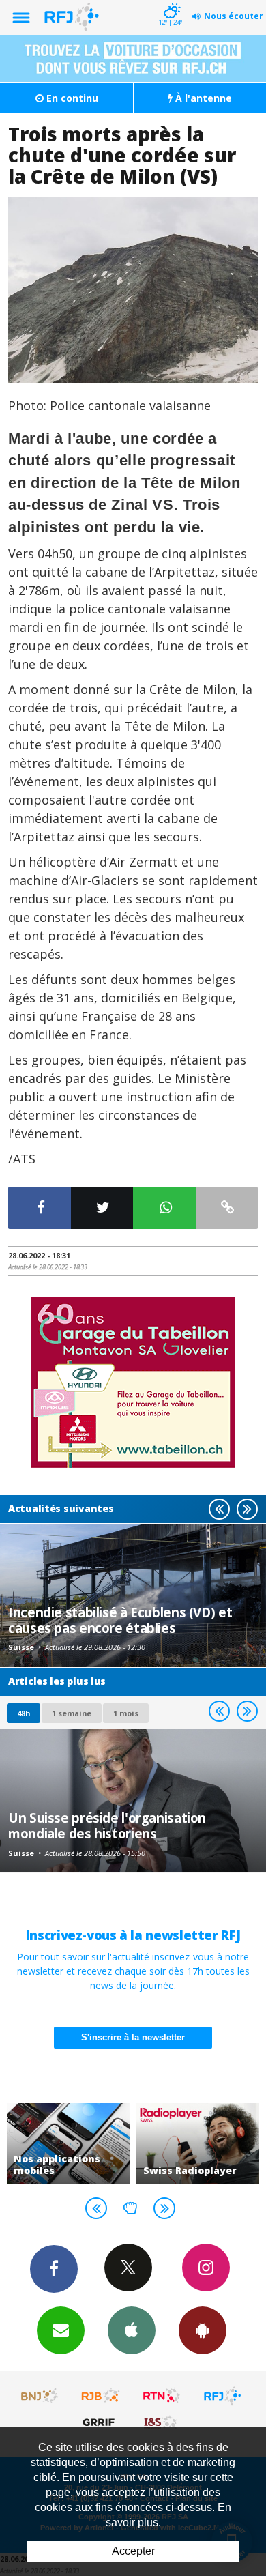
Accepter (133, 2551)
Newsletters (61, 2330)
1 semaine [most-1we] (72, 1713)
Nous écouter (234, 16)
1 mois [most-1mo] (126, 1713)
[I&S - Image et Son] (162, 2422)
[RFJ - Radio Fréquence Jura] (222, 2396)
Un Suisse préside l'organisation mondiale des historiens (107, 1825)
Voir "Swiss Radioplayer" (104, 2143)
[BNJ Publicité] (40, 2396)
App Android (203, 2330)
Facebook (54, 2269)
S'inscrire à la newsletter (133, 2037)
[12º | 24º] (170, 1)
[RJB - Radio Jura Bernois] (101, 2396)
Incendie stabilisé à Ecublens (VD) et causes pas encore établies (120, 1620)
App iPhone (132, 2330)
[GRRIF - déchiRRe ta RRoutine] (101, 2422)
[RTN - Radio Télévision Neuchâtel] (162, 2396)
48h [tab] (24, 1713)
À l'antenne (202, 98)
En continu (71, 98)
